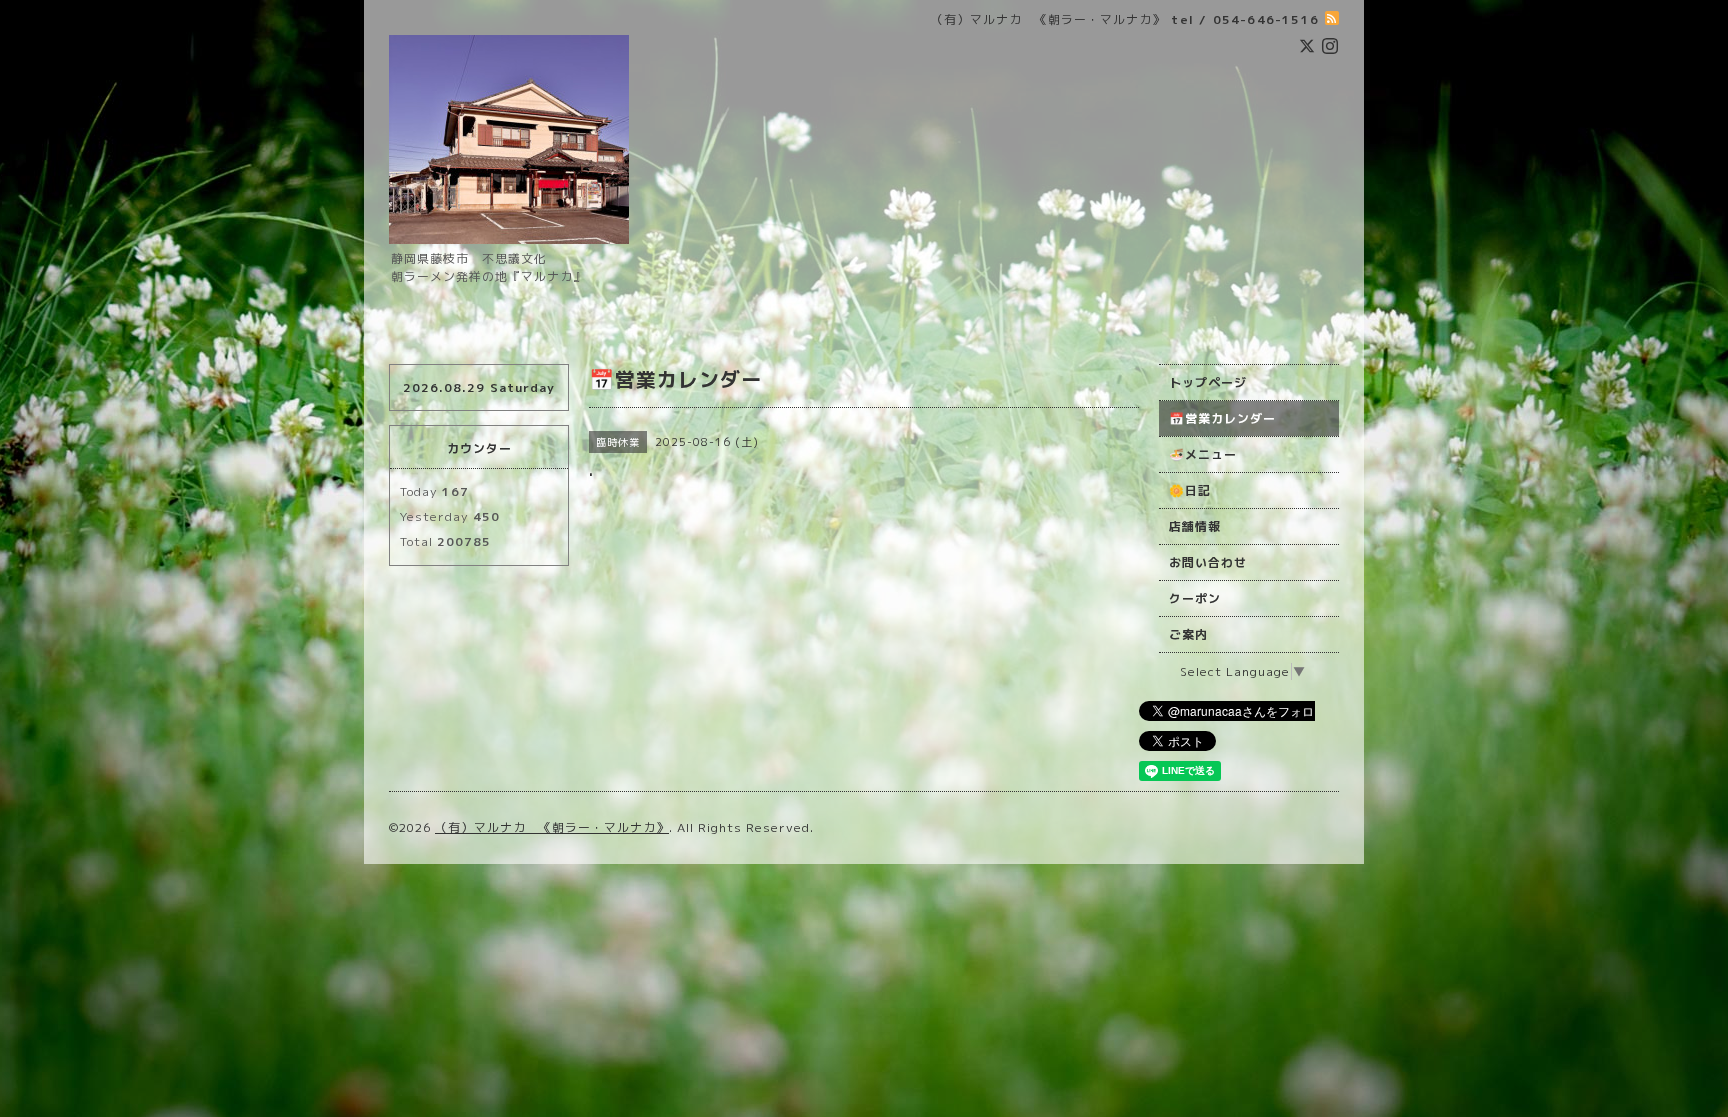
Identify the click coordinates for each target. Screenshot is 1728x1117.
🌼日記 (1190, 490)
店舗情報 (1195, 526)
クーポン (1195, 598)
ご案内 (1188, 634)
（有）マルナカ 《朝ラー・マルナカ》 (552, 827)
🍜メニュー (1203, 454)
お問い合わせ (1208, 562)
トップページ (1208, 382)
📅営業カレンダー (1222, 418)
